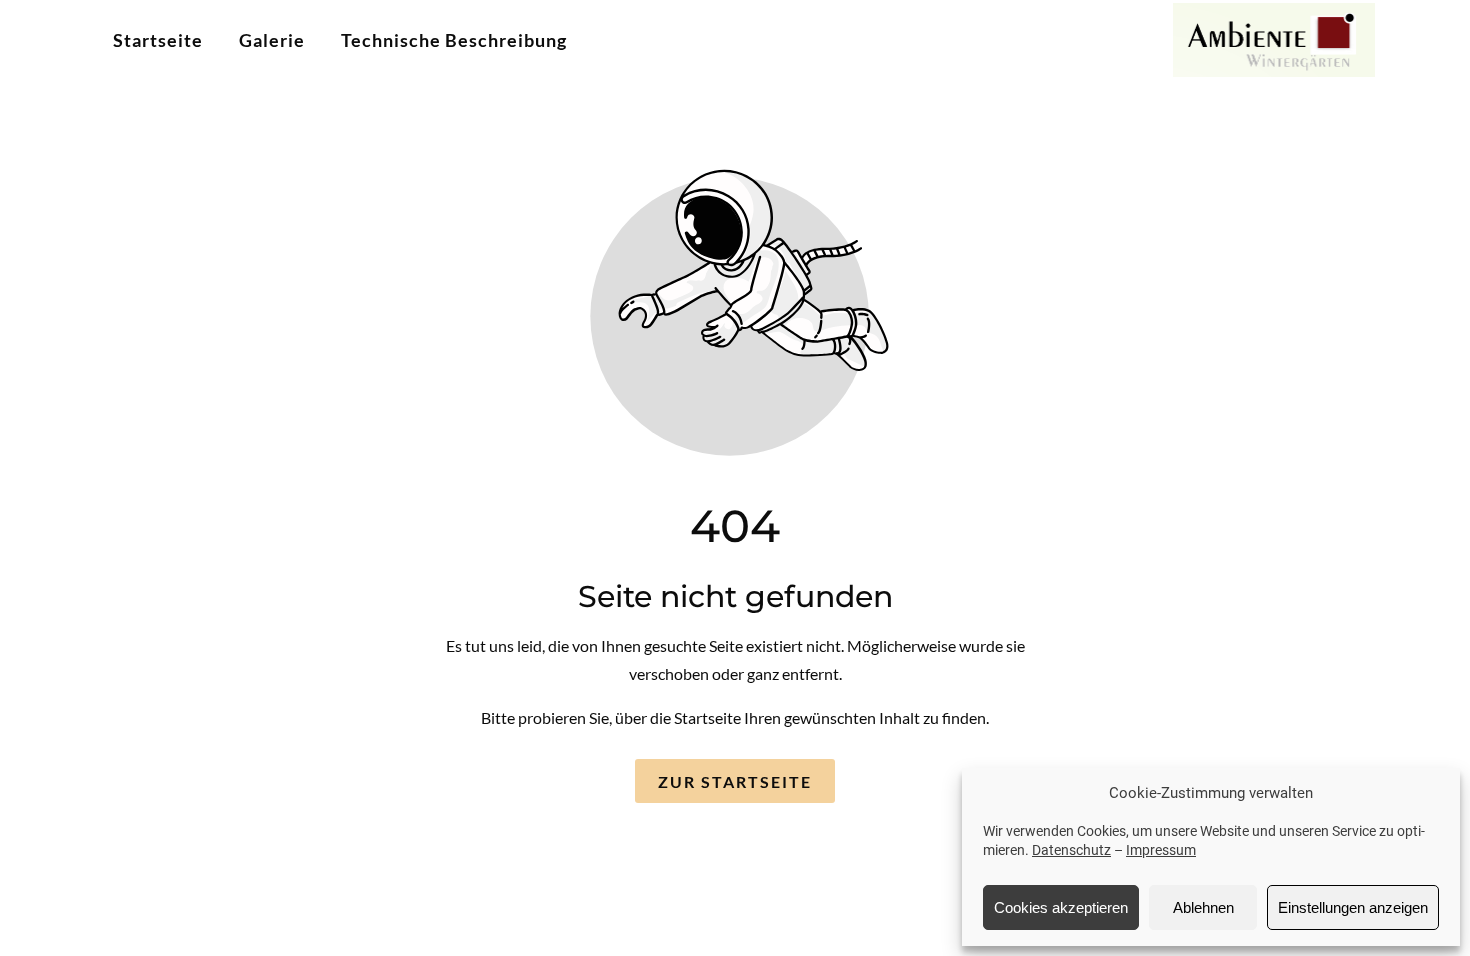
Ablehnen (1203, 907)
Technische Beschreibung (454, 40)
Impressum (1161, 850)
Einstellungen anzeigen (1353, 907)
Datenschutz (1071, 850)
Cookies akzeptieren (1061, 907)
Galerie (272, 40)
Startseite (158, 40)
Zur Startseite (735, 781)
